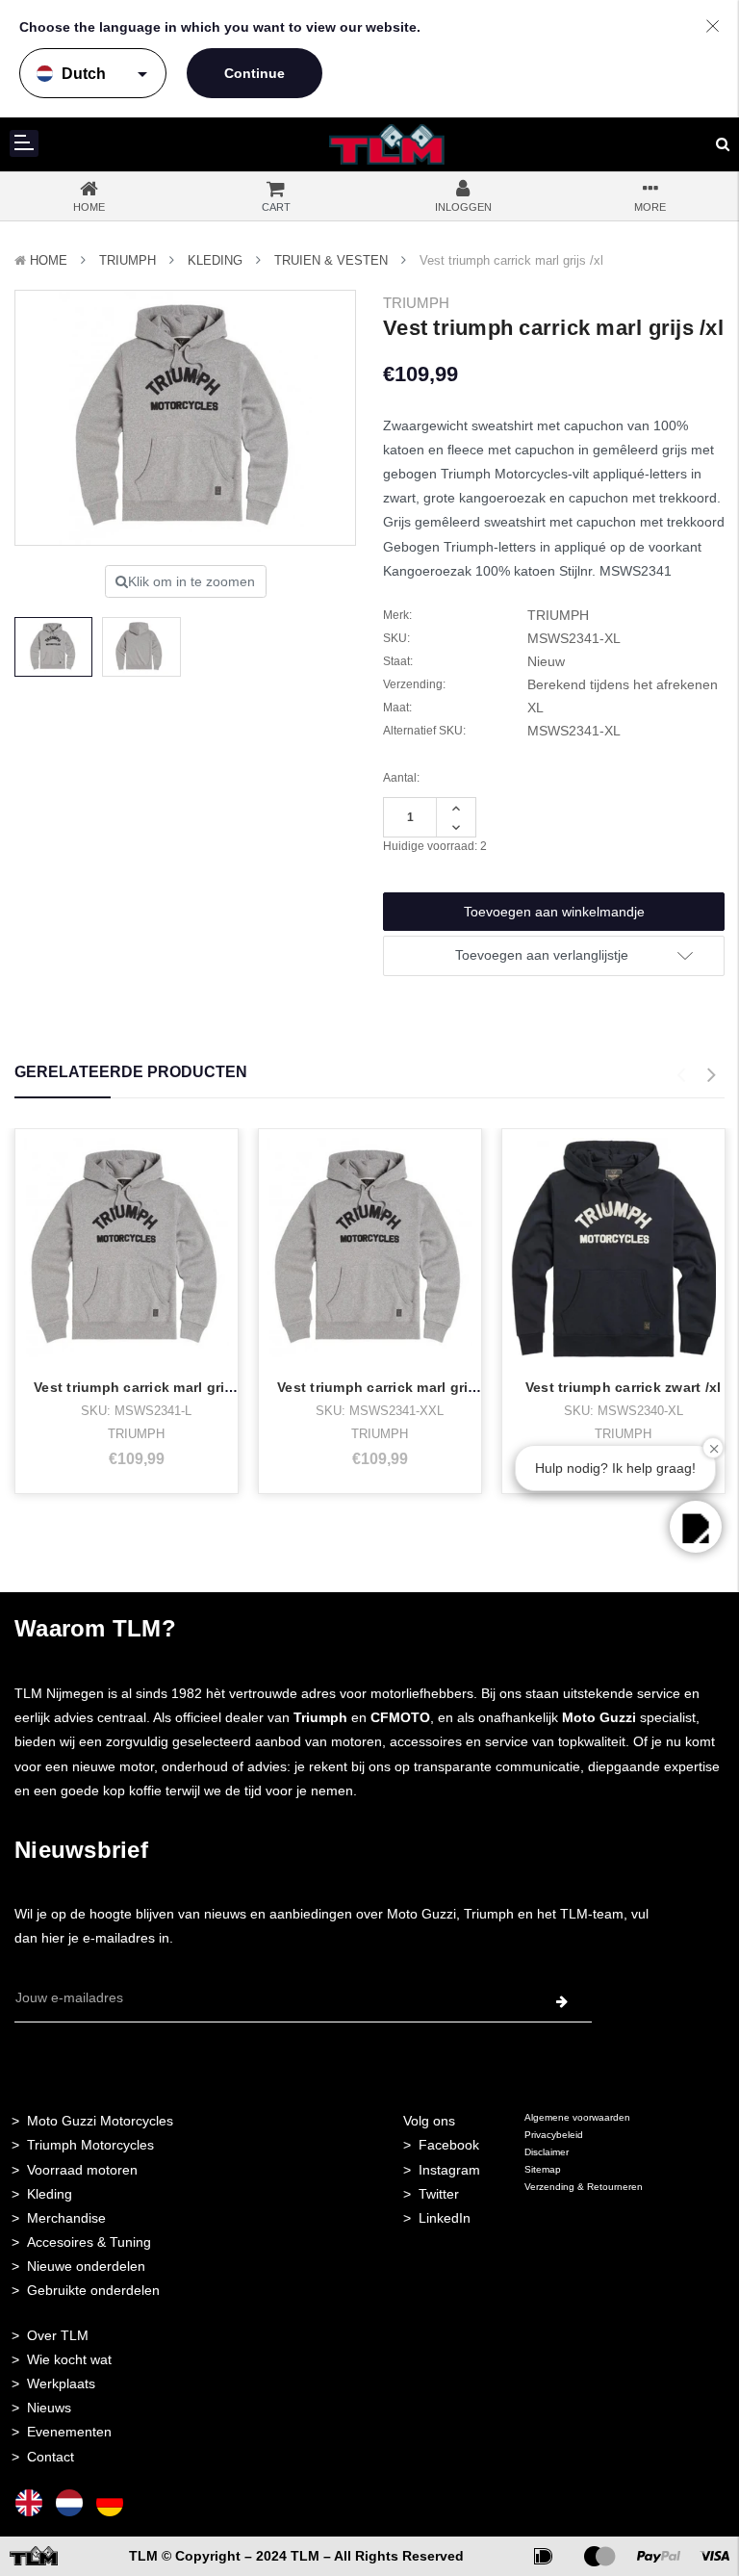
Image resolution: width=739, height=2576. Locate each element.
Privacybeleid (554, 2135)
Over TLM (58, 2335)
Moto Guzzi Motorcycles (100, 2121)
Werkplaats (61, 2383)
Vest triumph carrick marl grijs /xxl (393, 1387)
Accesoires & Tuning (89, 2242)
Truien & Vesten (331, 260)
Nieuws (49, 2408)
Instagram (449, 2170)
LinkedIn (445, 2218)
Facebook (449, 2145)
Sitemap (543, 2169)
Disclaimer (547, 2152)
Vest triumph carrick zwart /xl (624, 1387)
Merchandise (66, 2218)
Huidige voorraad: (435, 846)
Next (711, 1075)
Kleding (215, 260)
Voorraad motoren (82, 2170)
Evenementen (69, 2432)
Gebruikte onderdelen (93, 2290)
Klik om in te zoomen (191, 581)
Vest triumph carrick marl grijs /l (141, 1387)
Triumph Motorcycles (90, 2145)
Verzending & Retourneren (584, 2187)
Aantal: (401, 778)
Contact (51, 2457)
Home (49, 260)
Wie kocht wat (69, 2359)
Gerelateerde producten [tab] (131, 1072)
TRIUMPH (127, 260)
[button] (696, 1527)
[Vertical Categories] (24, 143)
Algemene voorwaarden (577, 2117)
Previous (680, 1075)
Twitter (439, 2194)
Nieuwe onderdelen (86, 2266)
